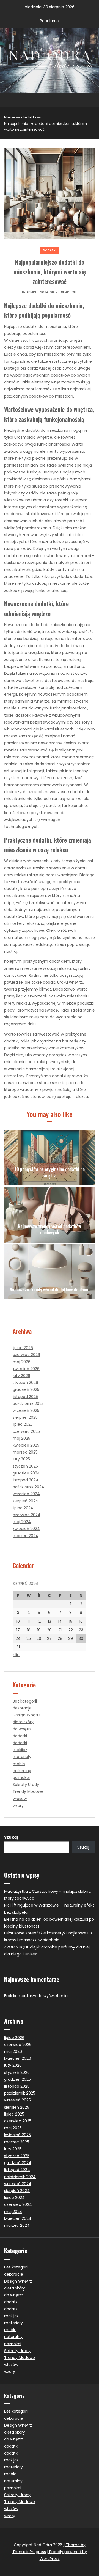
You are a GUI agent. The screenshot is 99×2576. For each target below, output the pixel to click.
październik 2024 (28, 1487)
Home (10, 117)
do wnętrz (22, 1729)
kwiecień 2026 (26, 1369)
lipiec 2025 (23, 1424)
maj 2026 (22, 1362)
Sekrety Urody (26, 1785)
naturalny (22, 1771)
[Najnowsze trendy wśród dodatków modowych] (50, 1215)
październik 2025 (28, 1404)
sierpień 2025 (25, 1417)
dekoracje (22, 1708)
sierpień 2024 (25, 1501)
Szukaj (11, 1837)
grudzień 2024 (26, 1473)
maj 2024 (22, 1522)
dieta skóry (23, 1722)
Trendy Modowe (28, 1791)
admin (31, 292)
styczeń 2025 (25, 1466)
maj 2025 (21, 1438)
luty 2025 (21, 1459)
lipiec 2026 (23, 1348)
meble (19, 1764)
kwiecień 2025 (26, 1445)
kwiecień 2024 (26, 1529)
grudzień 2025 (26, 1389)
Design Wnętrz (27, 1715)
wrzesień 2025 (26, 1410)
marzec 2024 (25, 1536)
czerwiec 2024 (27, 1515)
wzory (18, 1805)
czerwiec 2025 (26, 1431)
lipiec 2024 (23, 1508)
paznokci (21, 1778)
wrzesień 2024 (26, 1494)
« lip (16, 1655)
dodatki (29, 117)
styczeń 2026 (25, 1383)
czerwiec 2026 (26, 1355)
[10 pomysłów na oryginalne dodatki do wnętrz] (50, 1158)
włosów (20, 1799)
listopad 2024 (26, 1480)
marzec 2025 (25, 1452)
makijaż (20, 1750)
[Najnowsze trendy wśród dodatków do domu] (50, 1272)
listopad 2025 (25, 1397)
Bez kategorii (25, 1701)
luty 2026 (21, 1376)
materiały (22, 1757)
